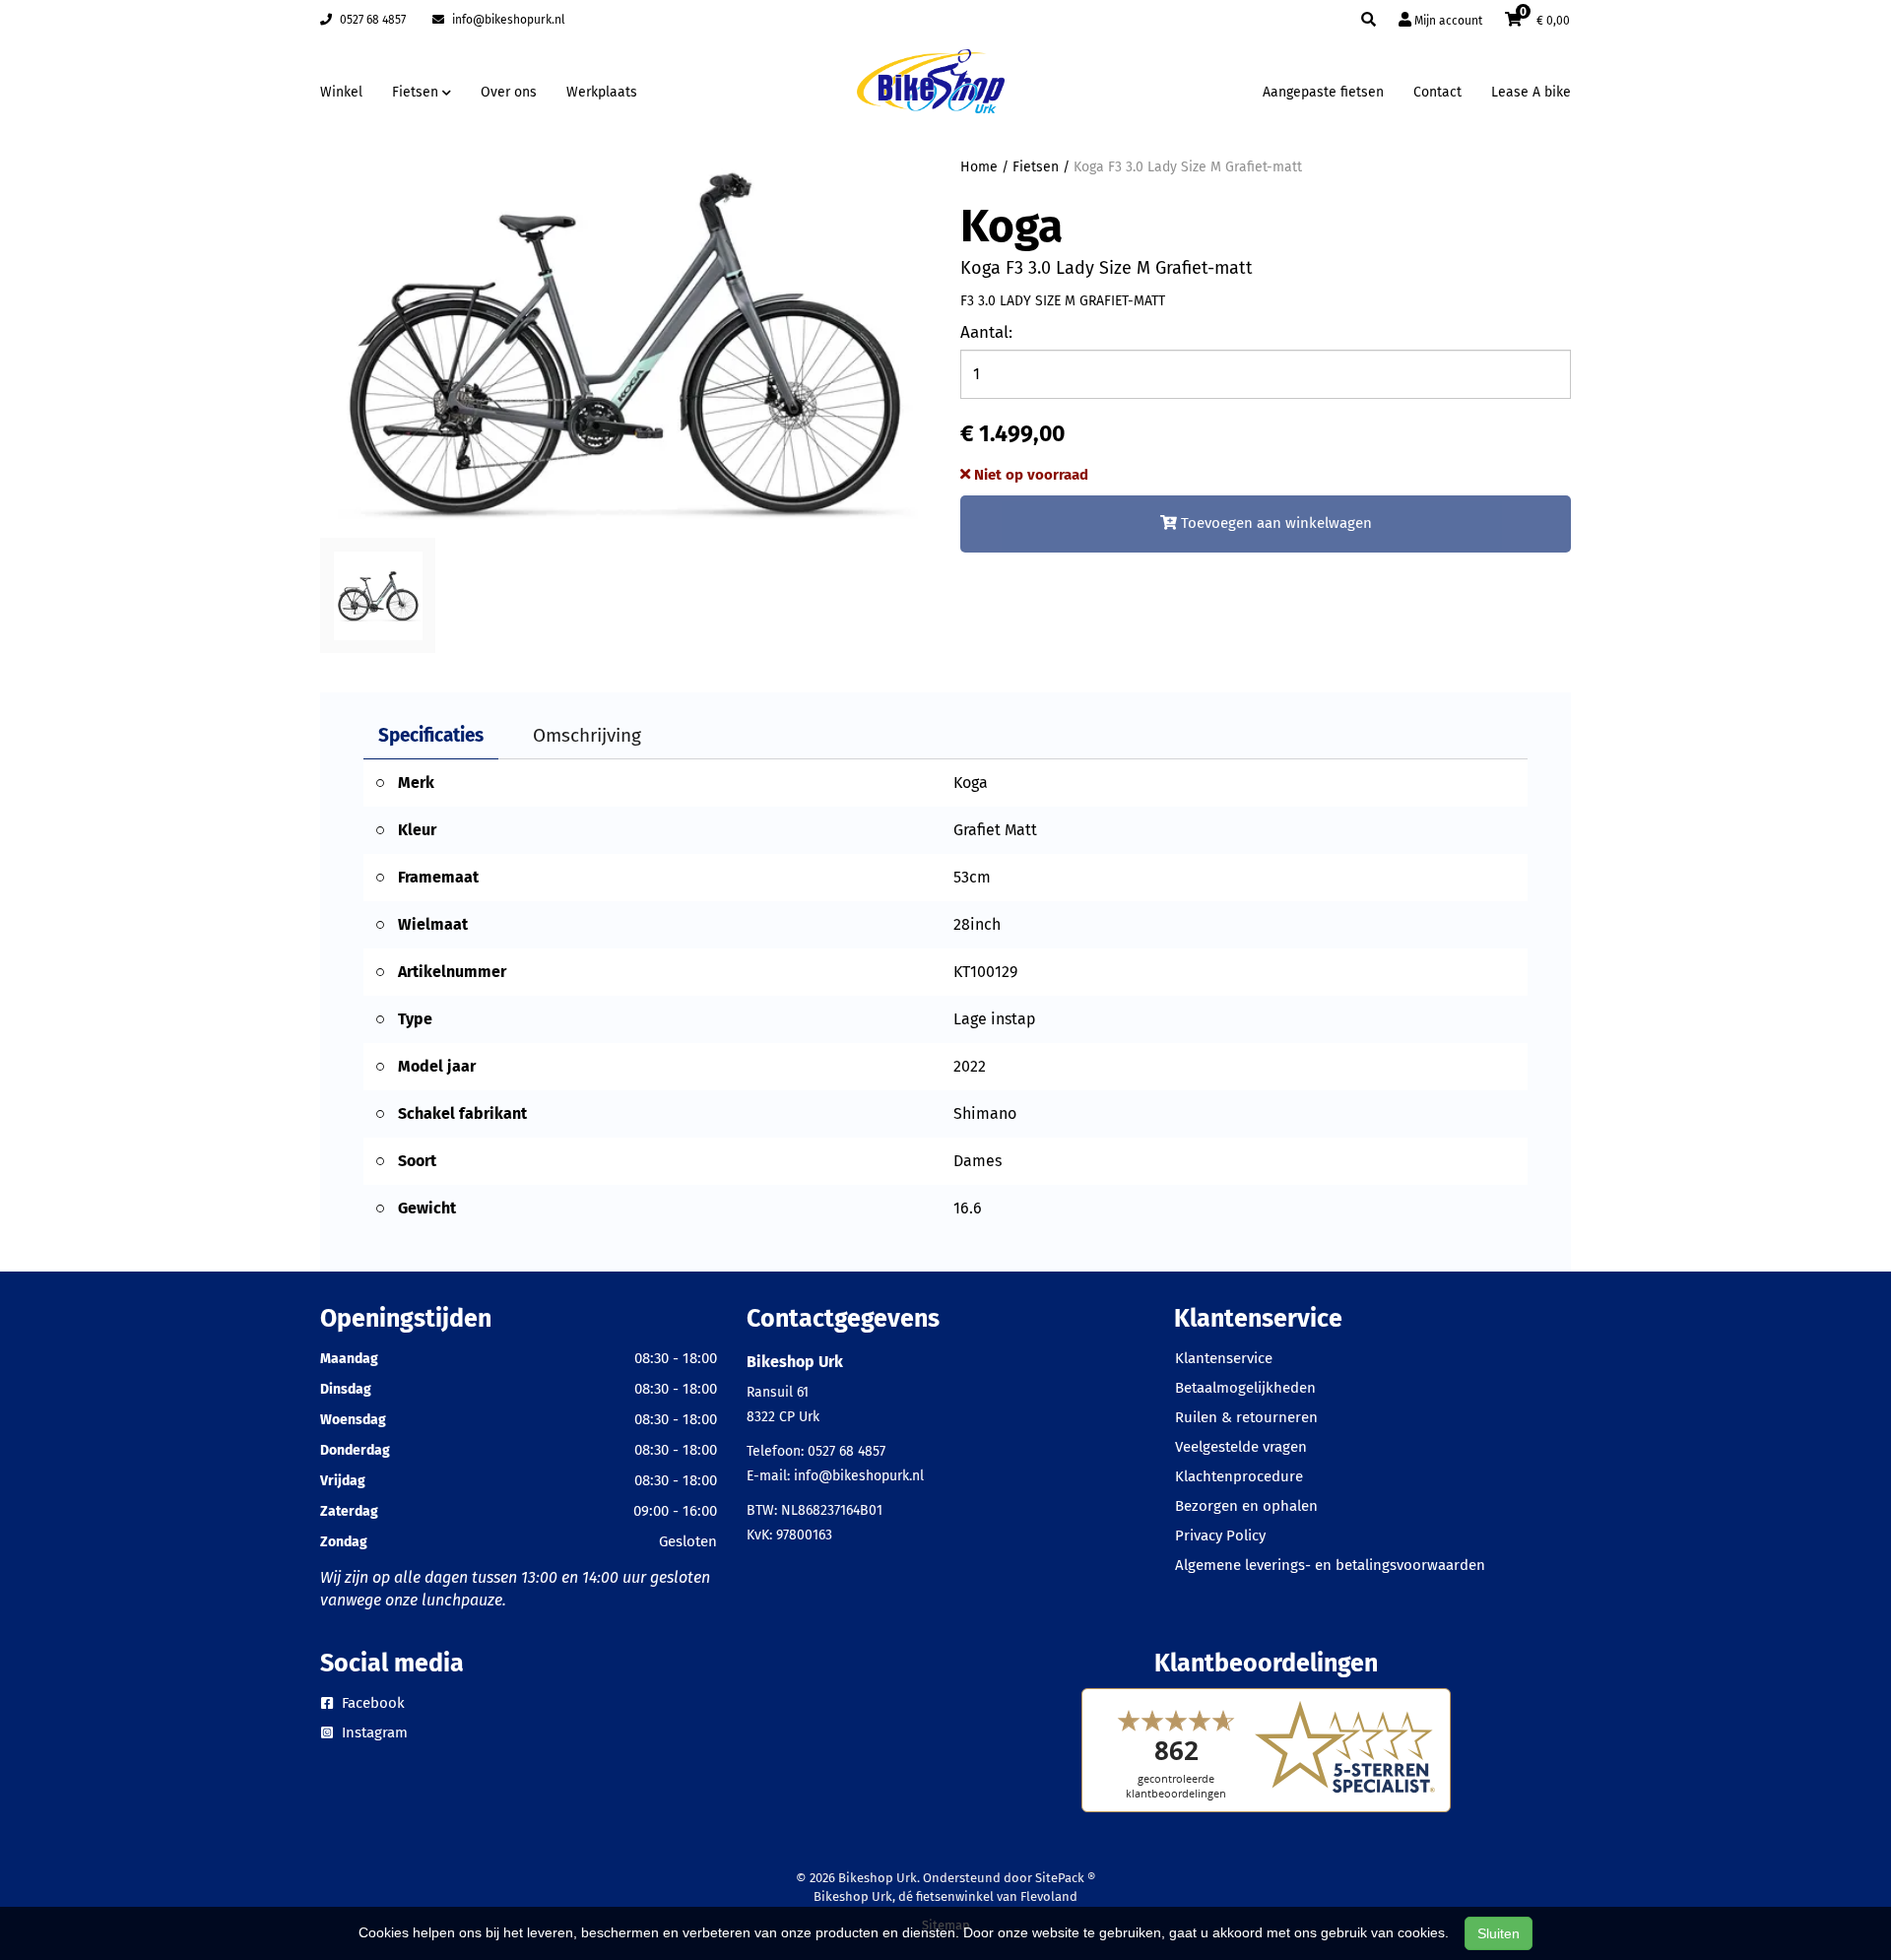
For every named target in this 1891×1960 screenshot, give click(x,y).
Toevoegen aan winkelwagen (1274, 523)
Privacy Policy (1220, 1535)
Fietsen (1036, 167)
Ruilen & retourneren (1246, 1417)
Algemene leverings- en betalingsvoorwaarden (1330, 1565)
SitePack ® (1065, 1878)
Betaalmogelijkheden (1245, 1388)
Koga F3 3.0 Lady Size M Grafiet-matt (1188, 167)
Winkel (341, 92)
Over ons (509, 92)
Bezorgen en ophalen (1246, 1506)
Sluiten (1499, 1933)
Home (979, 167)
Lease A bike (1531, 92)
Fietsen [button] (417, 92)
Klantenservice (1224, 1358)
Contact (1437, 92)
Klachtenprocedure (1239, 1476)
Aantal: (986, 332)
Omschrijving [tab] (587, 735)
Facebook (371, 1703)
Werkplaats (602, 92)
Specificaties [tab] (431, 735)
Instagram (373, 1732)
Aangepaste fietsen (1323, 92)
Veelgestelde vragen (1241, 1447)
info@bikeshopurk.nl (507, 20)
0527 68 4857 (371, 20)
